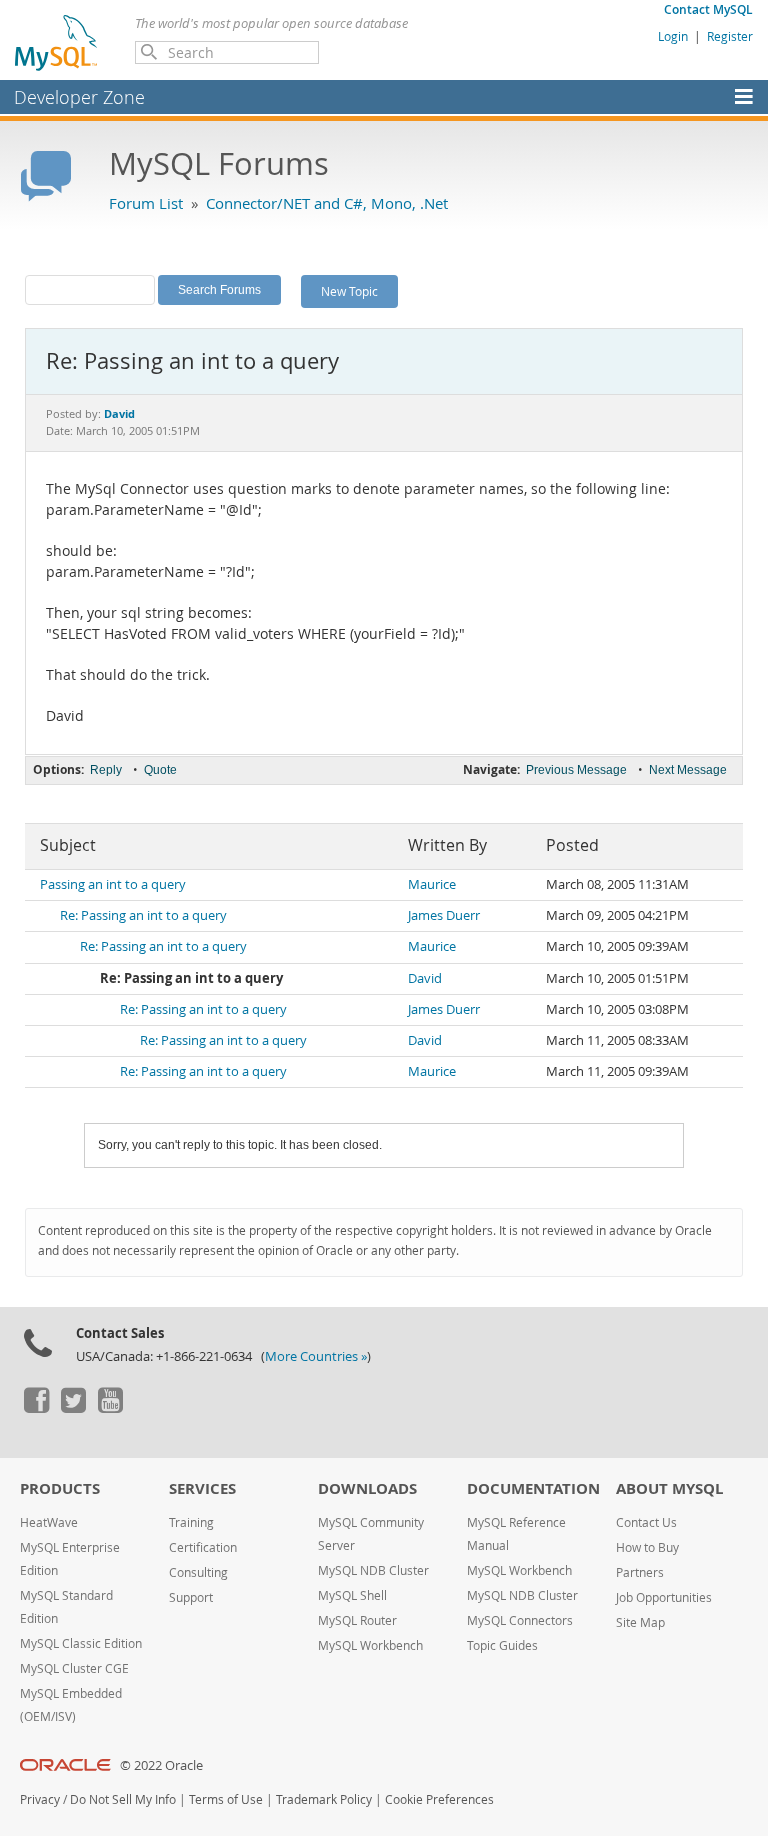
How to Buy (647, 1547)
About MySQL (669, 1488)
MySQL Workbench (370, 1645)
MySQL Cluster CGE (74, 1668)
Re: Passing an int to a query (143, 915)
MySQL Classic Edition (81, 1643)
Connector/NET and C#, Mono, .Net (327, 203)
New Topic (349, 291)
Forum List (146, 203)
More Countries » (316, 1356)
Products (60, 1488)
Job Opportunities (664, 1597)
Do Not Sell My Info (123, 1799)
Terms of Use (226, 1799)
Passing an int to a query (113, 884)
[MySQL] (57, 42)
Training (191, 1522)
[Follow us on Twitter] (73, 1408)
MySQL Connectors (520, 1620)
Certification (203, 1547)
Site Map (640, 1622)
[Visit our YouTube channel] (110, 1408)
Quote (160, 770)
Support (191, 1597)
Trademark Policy (324, 1799)
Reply (106, 770)
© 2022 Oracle (161, 1765)
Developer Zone (79, 97)
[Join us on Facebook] (36, 1408)
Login (673, 36)
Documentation (533, 1488)
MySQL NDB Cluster (373, 1570)
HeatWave (49, 1522)
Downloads (367, 1488)
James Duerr (444, 915)
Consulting (198, 1572)
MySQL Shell (352, 1595)
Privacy (40, 1799)
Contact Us (646, 1522)
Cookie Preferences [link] (439, 1799)
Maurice (432, 884)
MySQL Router (357, 1620)
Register (730, 36)
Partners (640, 1572)
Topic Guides (502, 1645)
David (425, 978)
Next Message (688, 770)
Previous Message (576, 770)
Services (202, 1488)
